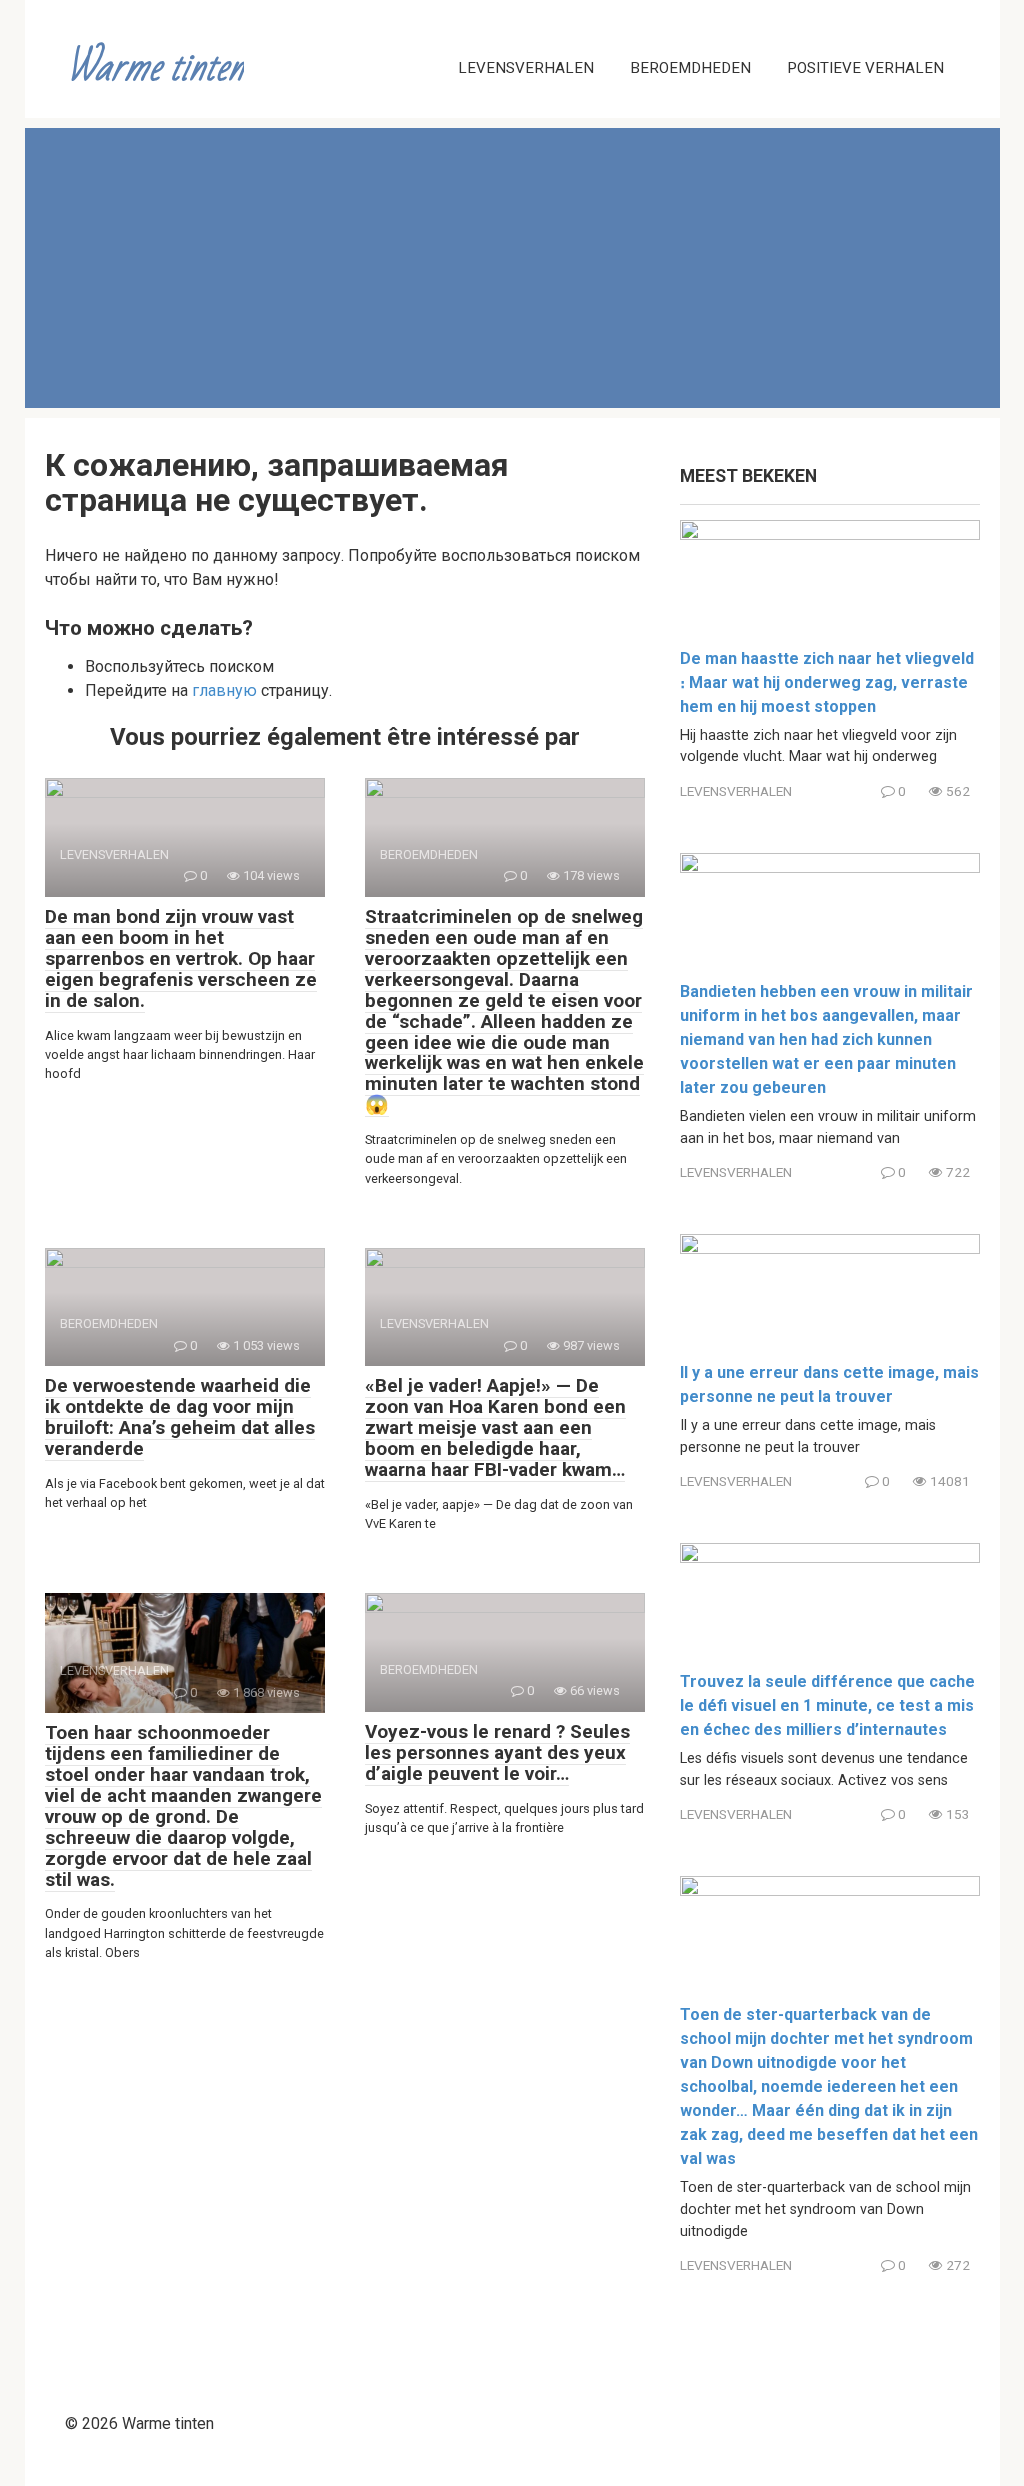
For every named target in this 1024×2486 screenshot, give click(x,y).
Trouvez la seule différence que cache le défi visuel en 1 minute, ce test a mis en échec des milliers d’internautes (827, 1705)
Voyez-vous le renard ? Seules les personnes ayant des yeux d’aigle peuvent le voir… (497, 1752)
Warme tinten (155, 67)
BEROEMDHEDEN (690, 68)
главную (224, 690)
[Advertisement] (512, 268)
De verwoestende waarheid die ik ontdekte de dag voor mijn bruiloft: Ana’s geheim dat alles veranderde (180, 1417)
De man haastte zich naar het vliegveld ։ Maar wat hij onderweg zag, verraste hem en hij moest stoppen (827, 682)
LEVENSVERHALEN (526, 68)
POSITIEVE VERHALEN (865, 68)
